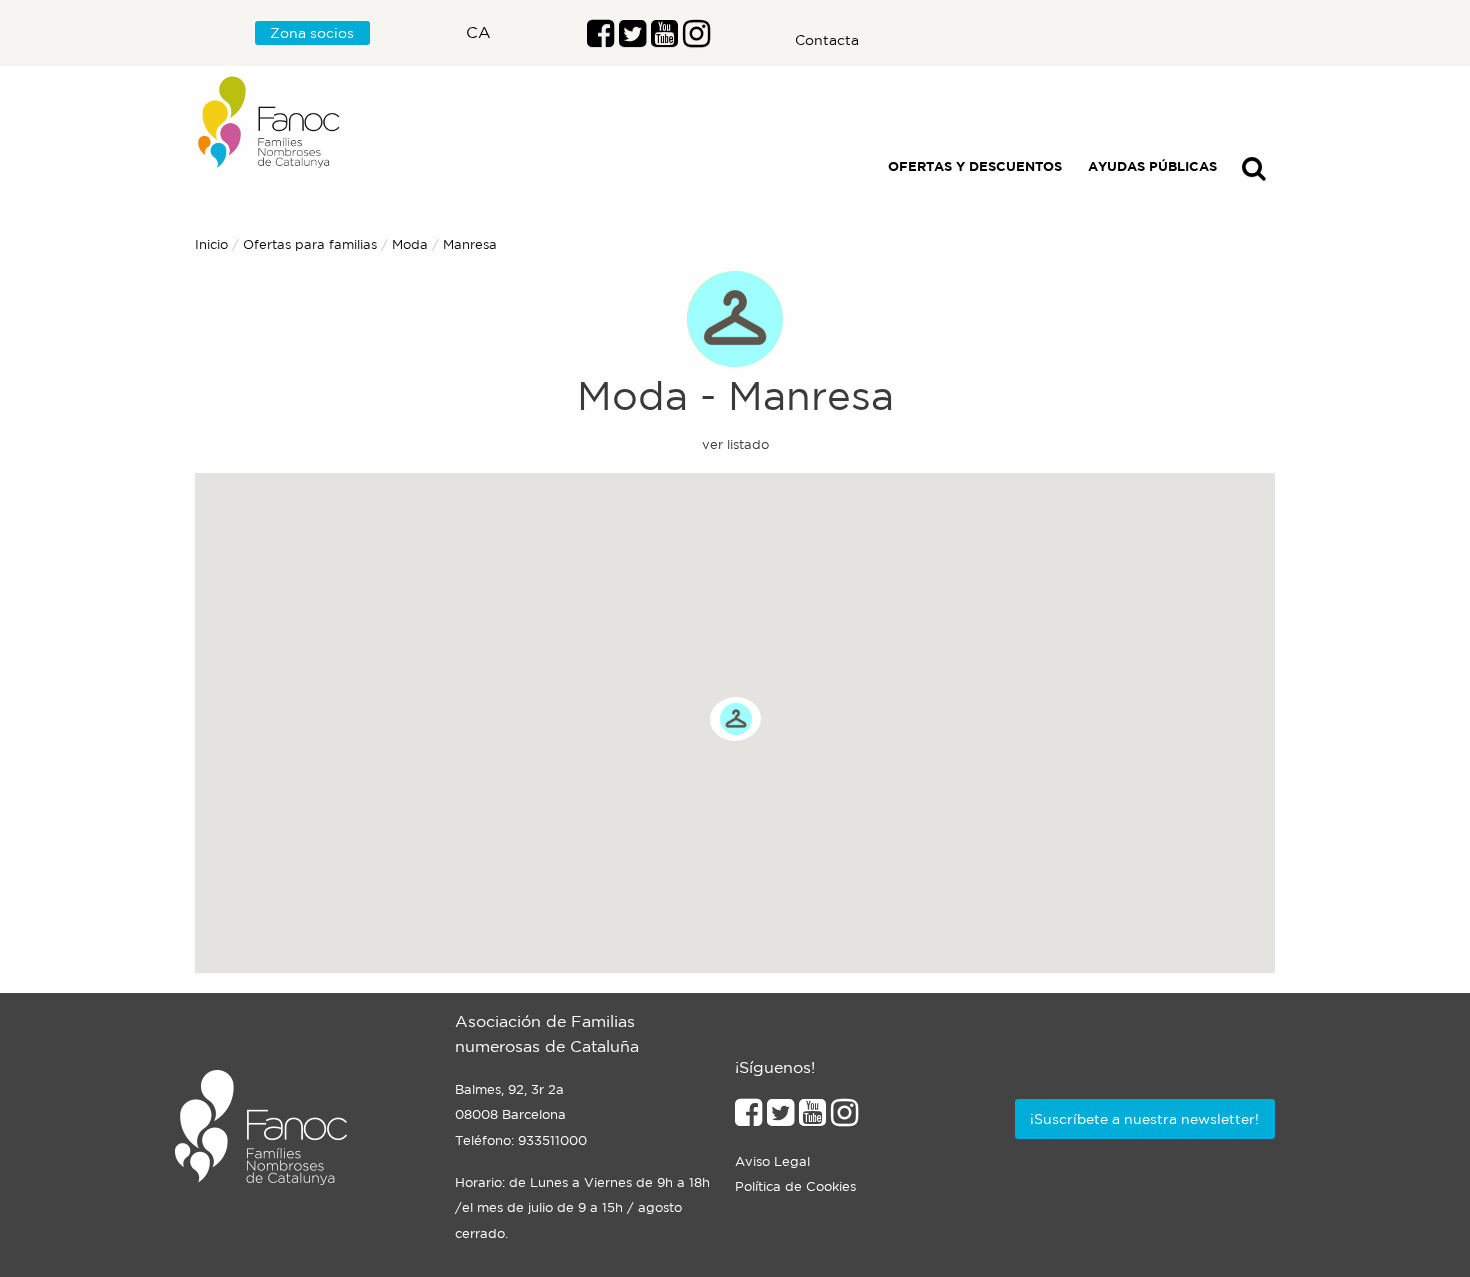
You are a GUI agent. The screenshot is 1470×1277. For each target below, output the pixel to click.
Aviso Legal (772, 1161)
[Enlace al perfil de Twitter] (632, 39)
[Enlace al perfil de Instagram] (844, 1118)
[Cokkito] (736, 718)
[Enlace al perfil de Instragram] (696, 39)
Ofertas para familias (310, 244)
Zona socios (312, 33)
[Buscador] (1254, 172)
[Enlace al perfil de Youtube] (664, 39)
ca (478, 32)
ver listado (735, 444)
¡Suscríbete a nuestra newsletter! (1144, 1119)
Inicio (211, 244)
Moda (410, 244)
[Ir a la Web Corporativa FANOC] (270, 122)
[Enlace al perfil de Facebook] (600, 39)
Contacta (827, 40)
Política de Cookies (795, 1186)
